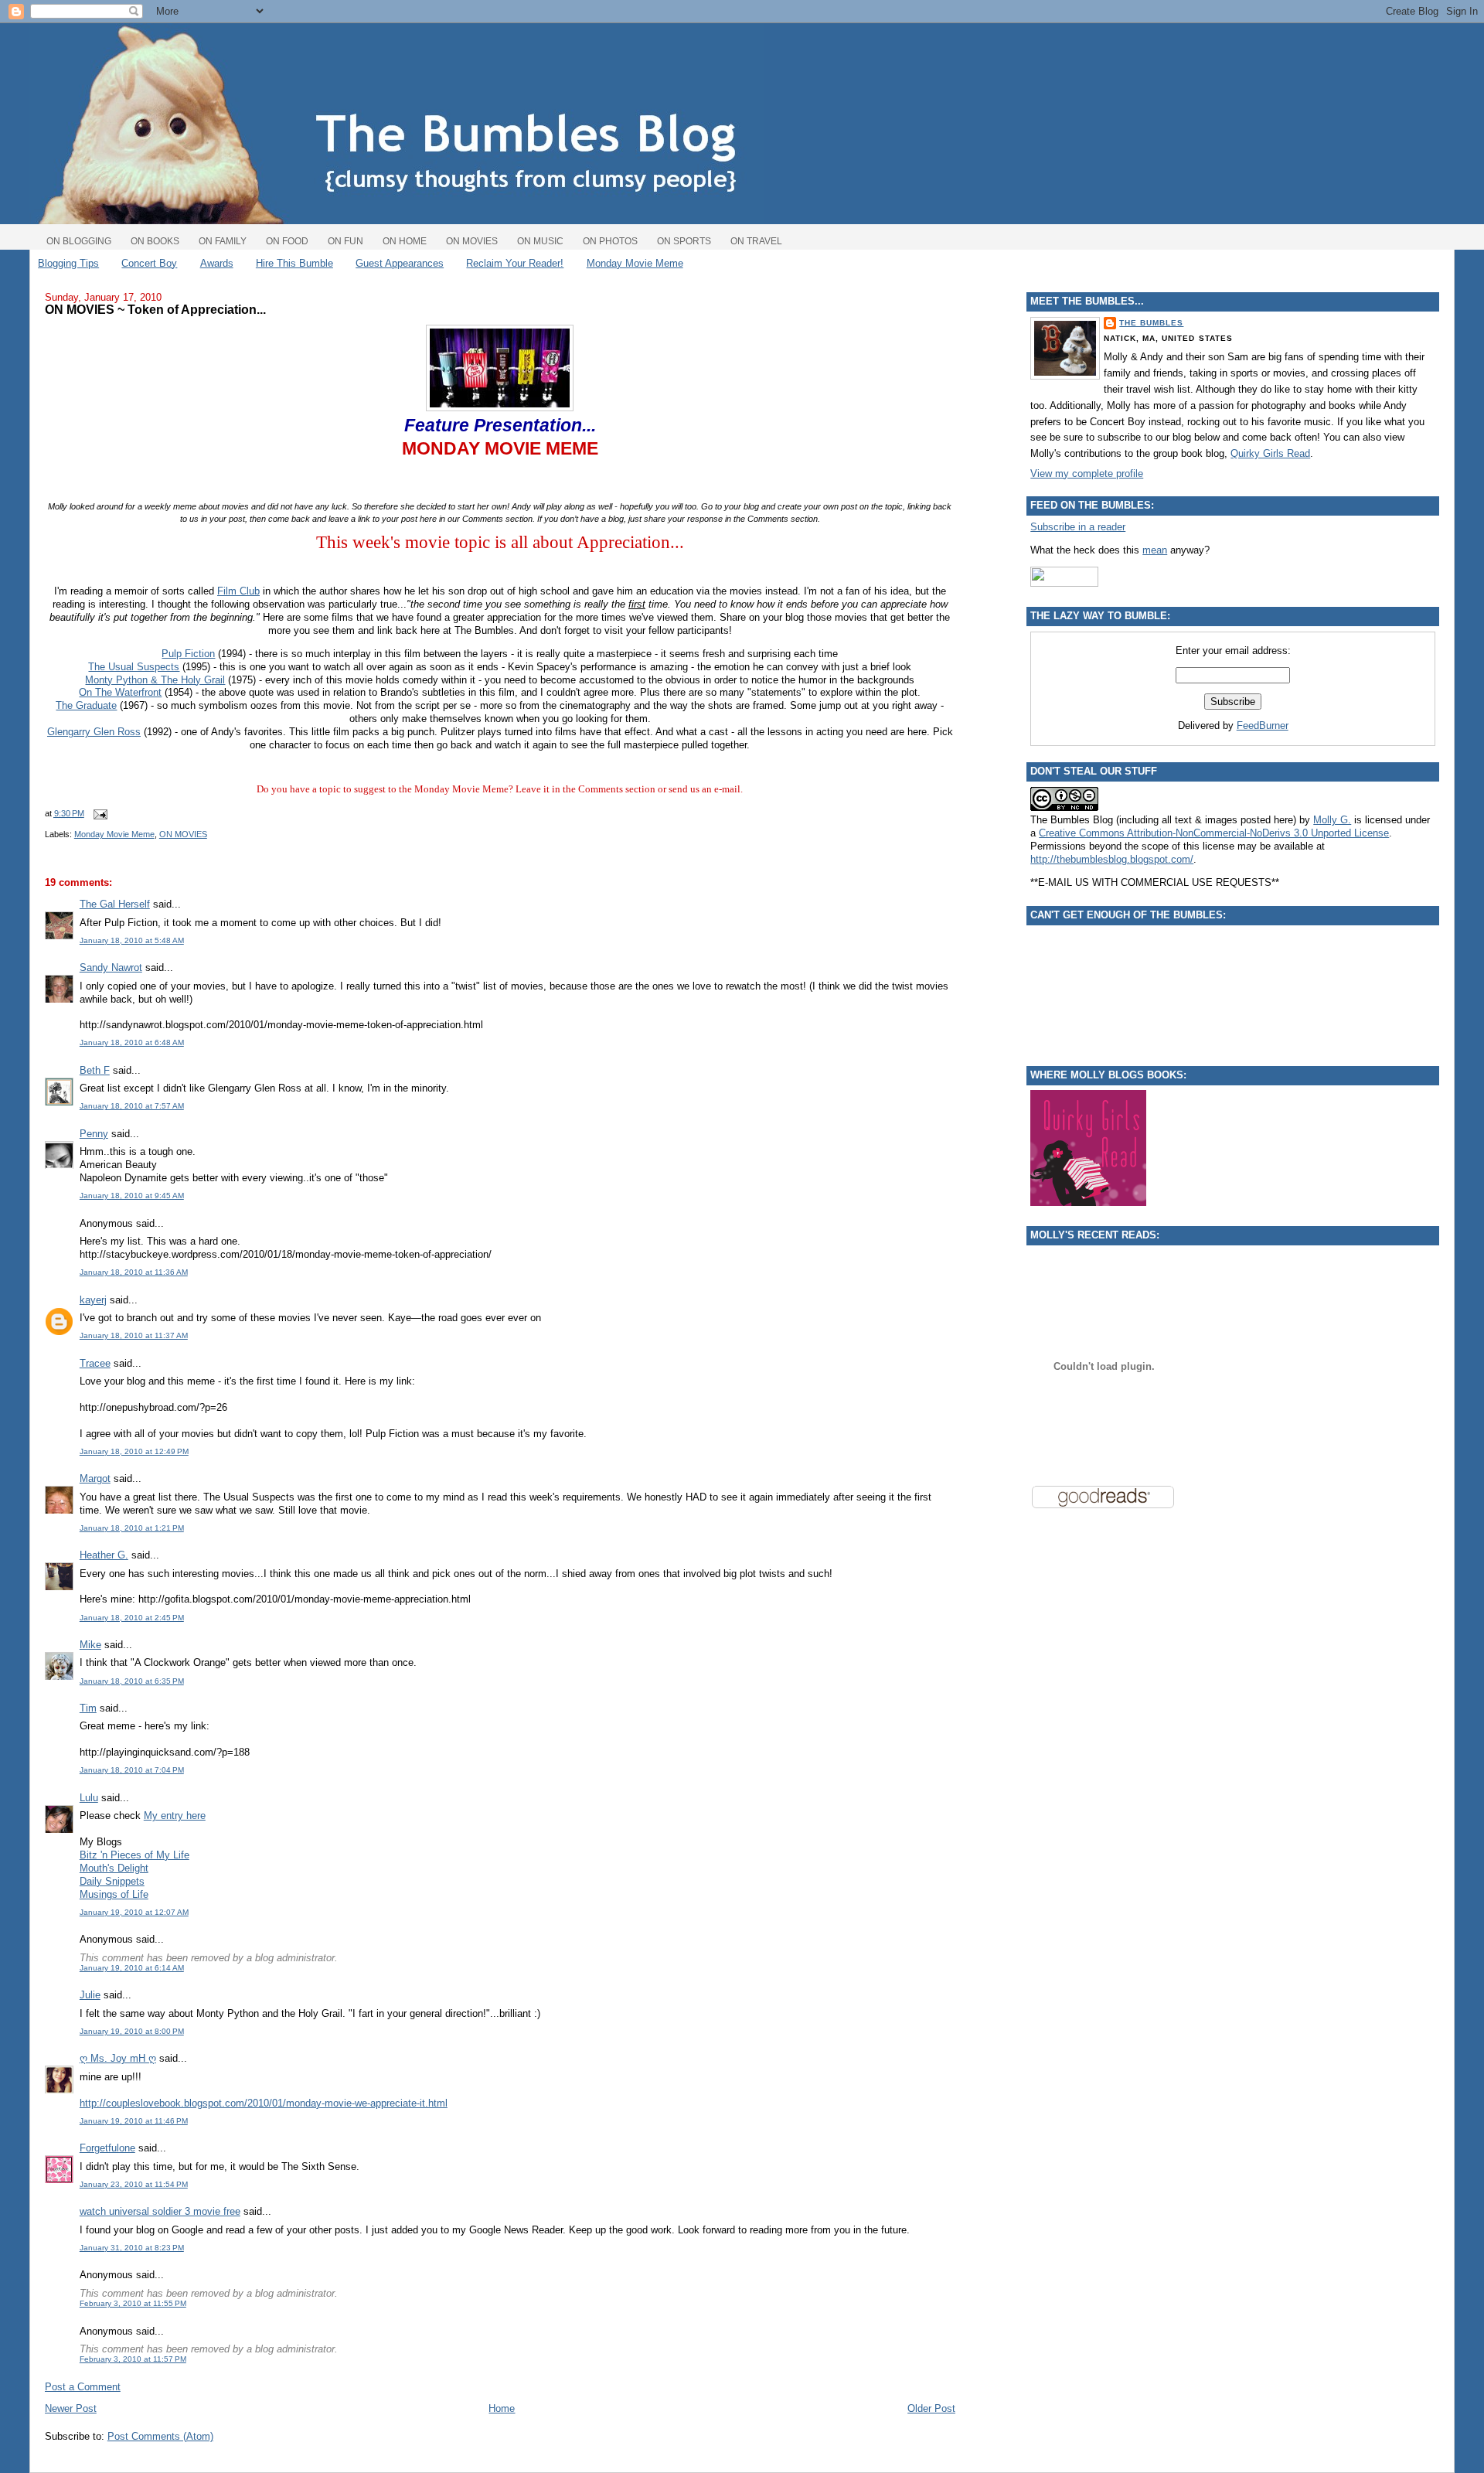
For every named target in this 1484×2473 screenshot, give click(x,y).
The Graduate (86, 705)
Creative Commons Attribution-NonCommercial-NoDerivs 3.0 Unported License (1214, 833)
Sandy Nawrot (111, 967)
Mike (90, 1645)
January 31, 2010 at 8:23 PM (132, 2248)
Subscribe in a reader (1078, 527)
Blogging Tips (68, 263)
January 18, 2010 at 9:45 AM (132, 1196)
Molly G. (1332, 820)
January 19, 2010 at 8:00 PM (132, 2031)
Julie (90, 1995)
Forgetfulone (107, 2148)
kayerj (93, 1300)
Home (502, 2408)
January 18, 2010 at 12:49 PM (134, 1451)
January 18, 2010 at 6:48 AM (132, 1042)
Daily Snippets (112, 1881)
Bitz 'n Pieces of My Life (134, 1855)
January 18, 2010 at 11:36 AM (134, 1272)
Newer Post (71, 2408)
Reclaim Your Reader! (515, 263)
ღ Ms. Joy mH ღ (118, 2058)
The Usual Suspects (134, 667)
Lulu (89, 1798)
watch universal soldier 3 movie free (160, 2211)
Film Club (238, 591)
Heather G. (104, 1555)
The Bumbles (1151, 323)
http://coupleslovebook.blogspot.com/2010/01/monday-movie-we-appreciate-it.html (264, 2103)
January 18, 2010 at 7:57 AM (132, 1106)
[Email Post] (99, 813)
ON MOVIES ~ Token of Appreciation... (155, 309)
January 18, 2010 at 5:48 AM (132, 940)
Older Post (931, 2408)
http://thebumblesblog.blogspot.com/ (1112, 859)
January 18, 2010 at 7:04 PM (132, 1770)
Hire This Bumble (294, 263)
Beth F (95, 1070)
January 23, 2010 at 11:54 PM (134, 2184)
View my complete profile (1087, 473)
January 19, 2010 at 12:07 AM (134, 1912)
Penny (94, 1134)
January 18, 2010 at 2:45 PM (132, 1618)
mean (1155, 550)
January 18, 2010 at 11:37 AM (134, 1335)
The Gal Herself (115, 904)
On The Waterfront (120, 692)
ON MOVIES (183, 834)
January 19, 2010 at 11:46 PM (134, 2121)
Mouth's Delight (114, 1868)
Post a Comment (83, 2387)
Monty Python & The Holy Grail (155, 680)
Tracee (95, 1363)
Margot (95, 1478)
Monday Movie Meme (635, 263)
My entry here (175, 1816)
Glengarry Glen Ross (94, 732)
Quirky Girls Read (1270, 453)
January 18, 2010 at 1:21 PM (132, 1528)
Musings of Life (114, 1894)
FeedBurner (1263, 726)
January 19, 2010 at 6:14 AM (132, 1968)
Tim (88, 1708)
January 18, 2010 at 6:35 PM (132, 1681)
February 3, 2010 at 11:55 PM (133, 2303)
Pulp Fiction (188, 654)
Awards (217, 263)
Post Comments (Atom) (160, 2436)
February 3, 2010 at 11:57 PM (133, 2359)
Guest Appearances (400, 263)
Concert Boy (149, 263)
